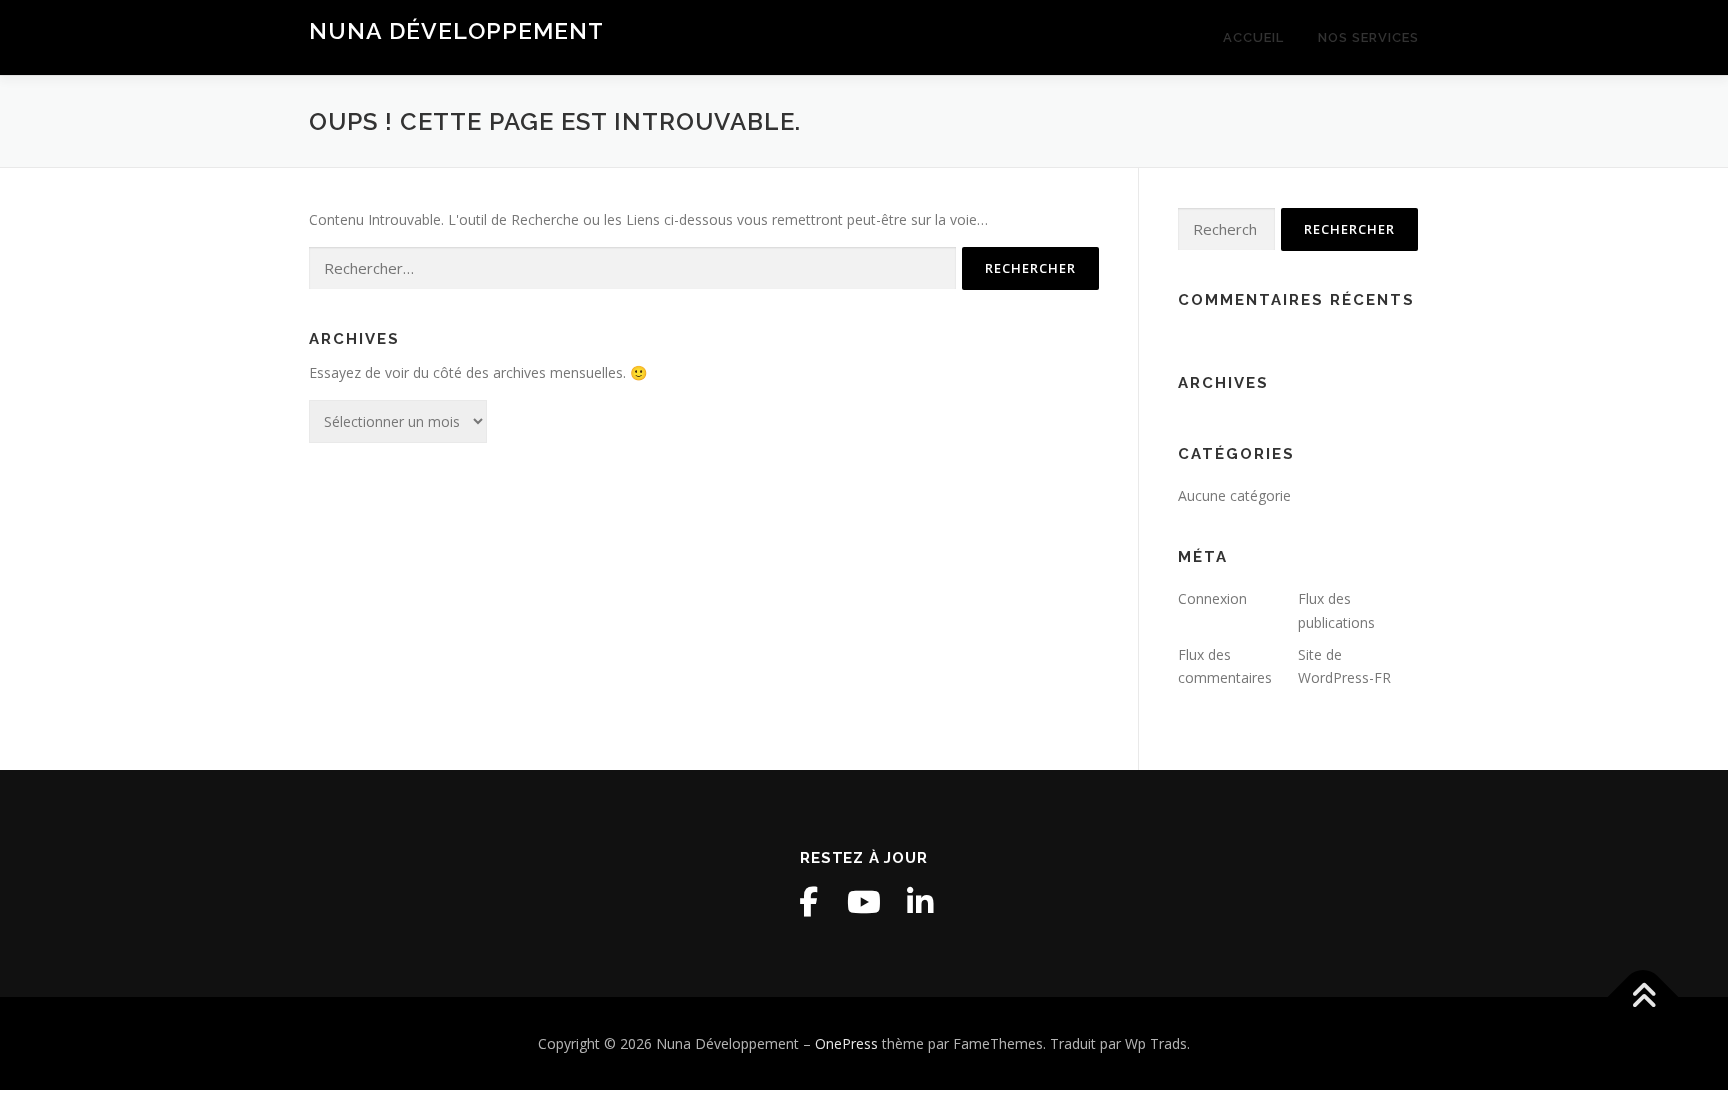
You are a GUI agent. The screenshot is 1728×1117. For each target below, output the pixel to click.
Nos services (1368, 37)
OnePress (846, 1043)
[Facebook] (808, 902)
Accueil (1253, 37)
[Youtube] (864, 902)
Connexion (1212, 598)
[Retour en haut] (1643, 996)
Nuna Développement (456, 30)
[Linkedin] (920, 902)
